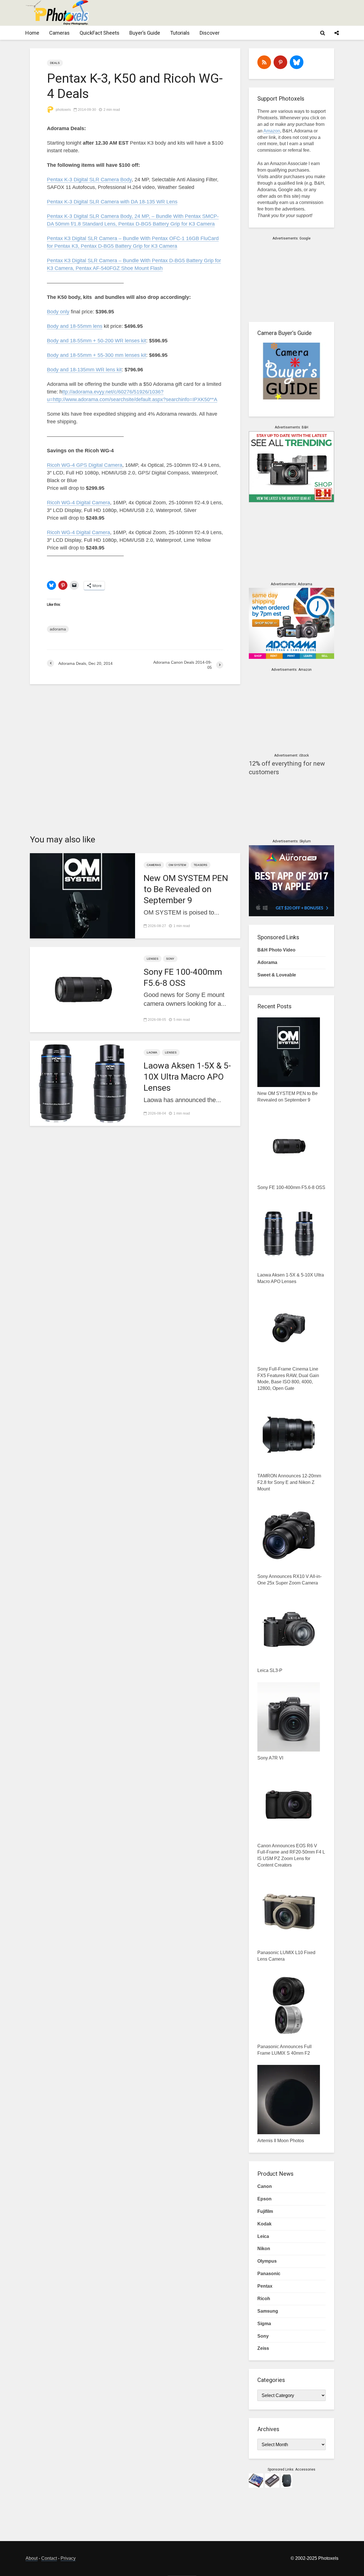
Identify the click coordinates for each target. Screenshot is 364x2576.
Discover (210, 33)
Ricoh (264, 2299)
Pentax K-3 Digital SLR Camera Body (89, 180)
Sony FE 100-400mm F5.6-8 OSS (183, 977)
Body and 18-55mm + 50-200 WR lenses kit (97, 341)
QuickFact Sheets (100, 33)
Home (32, 33)
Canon (265, 2186)
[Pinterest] (280, 62)
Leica (263, 2236)
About (32, 2558)
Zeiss (263, 2348)
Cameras (59, 33)
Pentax (265, 2286)
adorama (58, 629)
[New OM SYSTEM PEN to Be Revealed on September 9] (82, 895)
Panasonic (269, 2274)
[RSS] (264, 62)
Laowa (152, 1052)
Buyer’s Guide (145, 33)
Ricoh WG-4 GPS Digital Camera (85, 465)
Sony (170, 959)
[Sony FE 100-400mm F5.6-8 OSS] (82, 989)
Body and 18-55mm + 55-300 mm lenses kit (97, 355)
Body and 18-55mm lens (75, 326)
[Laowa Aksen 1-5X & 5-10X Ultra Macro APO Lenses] (82, 1083)
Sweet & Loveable (277, 975)
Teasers (200, 865)
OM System (177, 865)
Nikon (264, 2249)
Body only (58, 312)
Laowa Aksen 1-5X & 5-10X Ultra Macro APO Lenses (187, 1077)
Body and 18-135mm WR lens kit (84, 370)
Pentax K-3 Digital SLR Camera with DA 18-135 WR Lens (112, 202)
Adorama (267, 962)
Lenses (153, 959)
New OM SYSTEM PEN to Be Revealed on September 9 (186, 889)
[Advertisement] (235, 13)
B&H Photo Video (276, 950)
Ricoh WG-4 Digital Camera (78, 503)
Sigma (264, 2324)
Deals (55, 63)
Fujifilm (265, 2211)
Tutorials (180, 33)
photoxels (63, 110)
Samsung (268, 2311)
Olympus (267, 2261)
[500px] (297, 62)
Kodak (264, 2224)
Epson (264, 2199)
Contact (49, 2558)
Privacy (68, 2558)
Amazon (272, 131)
